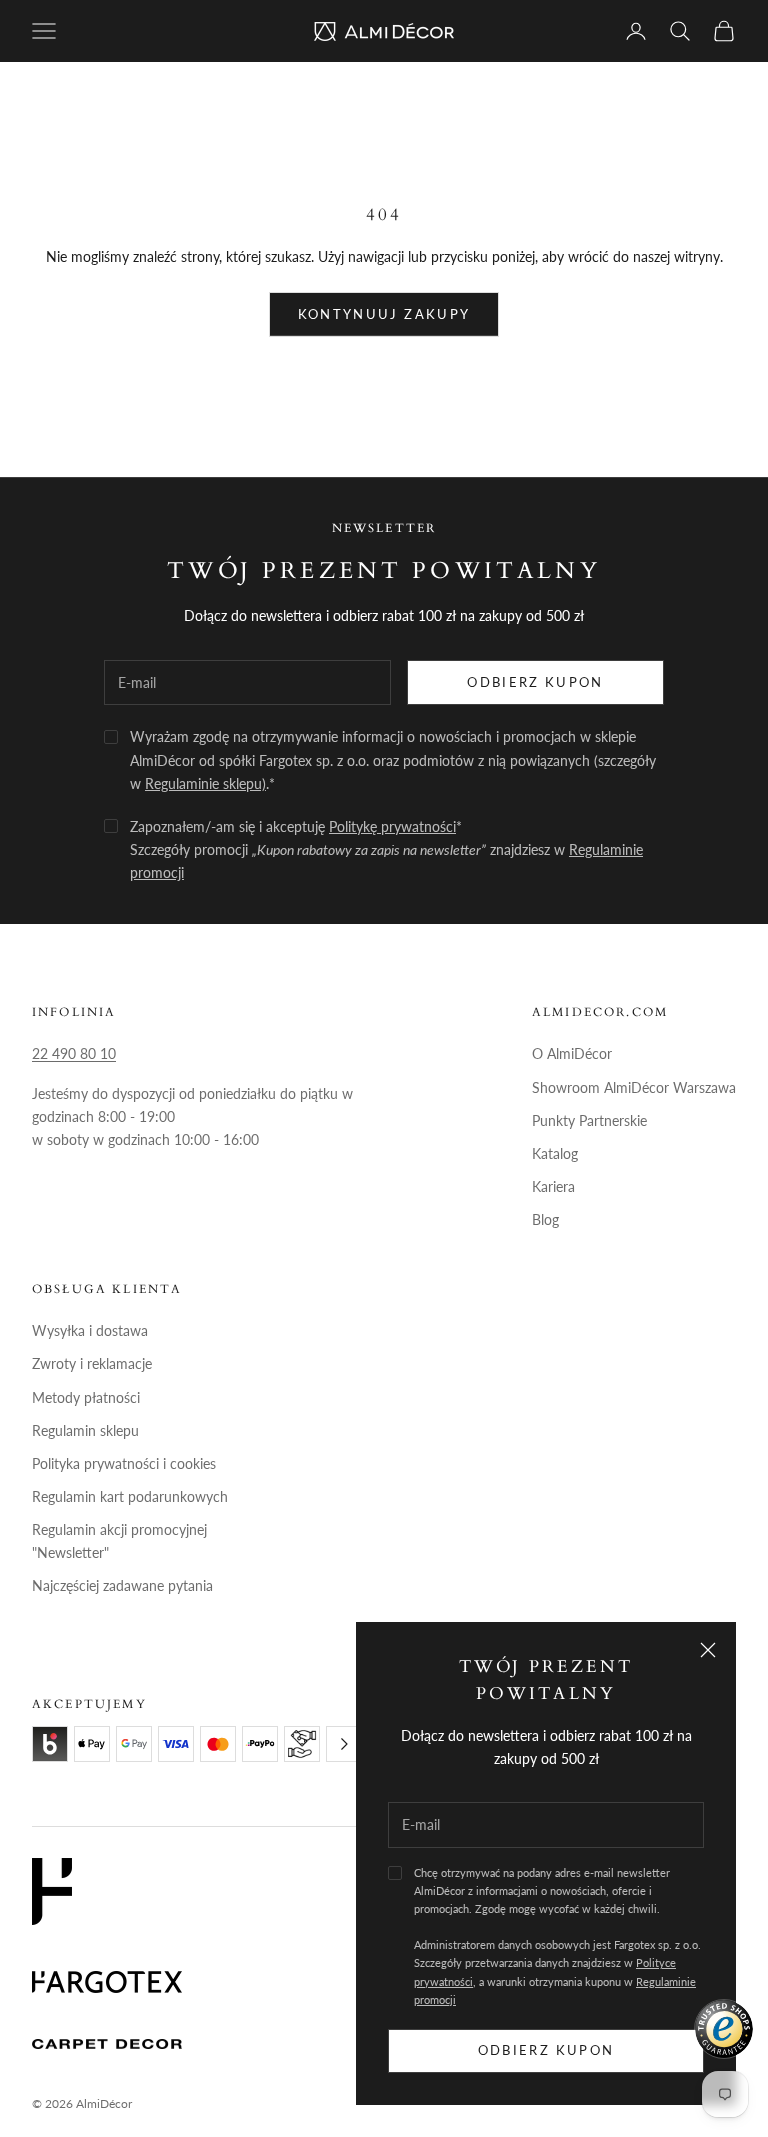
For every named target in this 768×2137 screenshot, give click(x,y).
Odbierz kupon (546, 2050)
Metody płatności (86, 1397)
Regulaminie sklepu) (205, 783)
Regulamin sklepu (85, 1430)
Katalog (555, 1153)
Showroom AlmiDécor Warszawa (634, 1087)
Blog (545, 1219)
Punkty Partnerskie (589, 1120)
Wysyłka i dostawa (90, 1330)
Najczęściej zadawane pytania (122, 1585)
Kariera (553, 1186)
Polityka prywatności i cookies (124, 1463)
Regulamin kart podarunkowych (130, 1496)
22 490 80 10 (74, 1053)
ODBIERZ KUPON (535, 682)
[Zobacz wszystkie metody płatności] (344, 1744)
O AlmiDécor (572, 1053)
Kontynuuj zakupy (384, 314)
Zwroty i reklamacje (92, 1363)
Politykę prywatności (392, 826)
